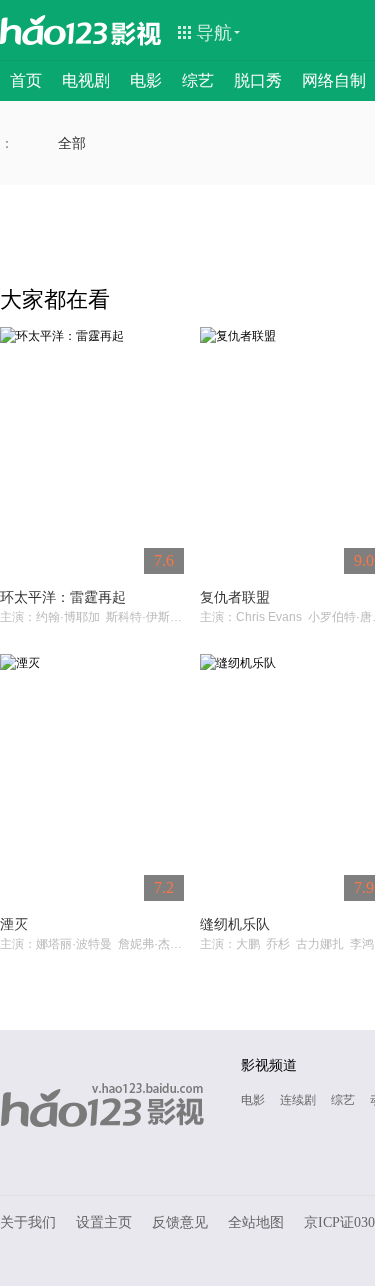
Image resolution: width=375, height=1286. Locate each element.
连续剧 (298, 1100)
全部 (72, 143)
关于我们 (28, 1222)
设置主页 (104, 1222)
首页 (26, 80)
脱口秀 (258, 80)
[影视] (137, 32)
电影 (146, 80)
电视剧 (86, 80)
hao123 (54, 30)
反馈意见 (180, 1222)
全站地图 (256, 1222)
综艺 (198, 80)
